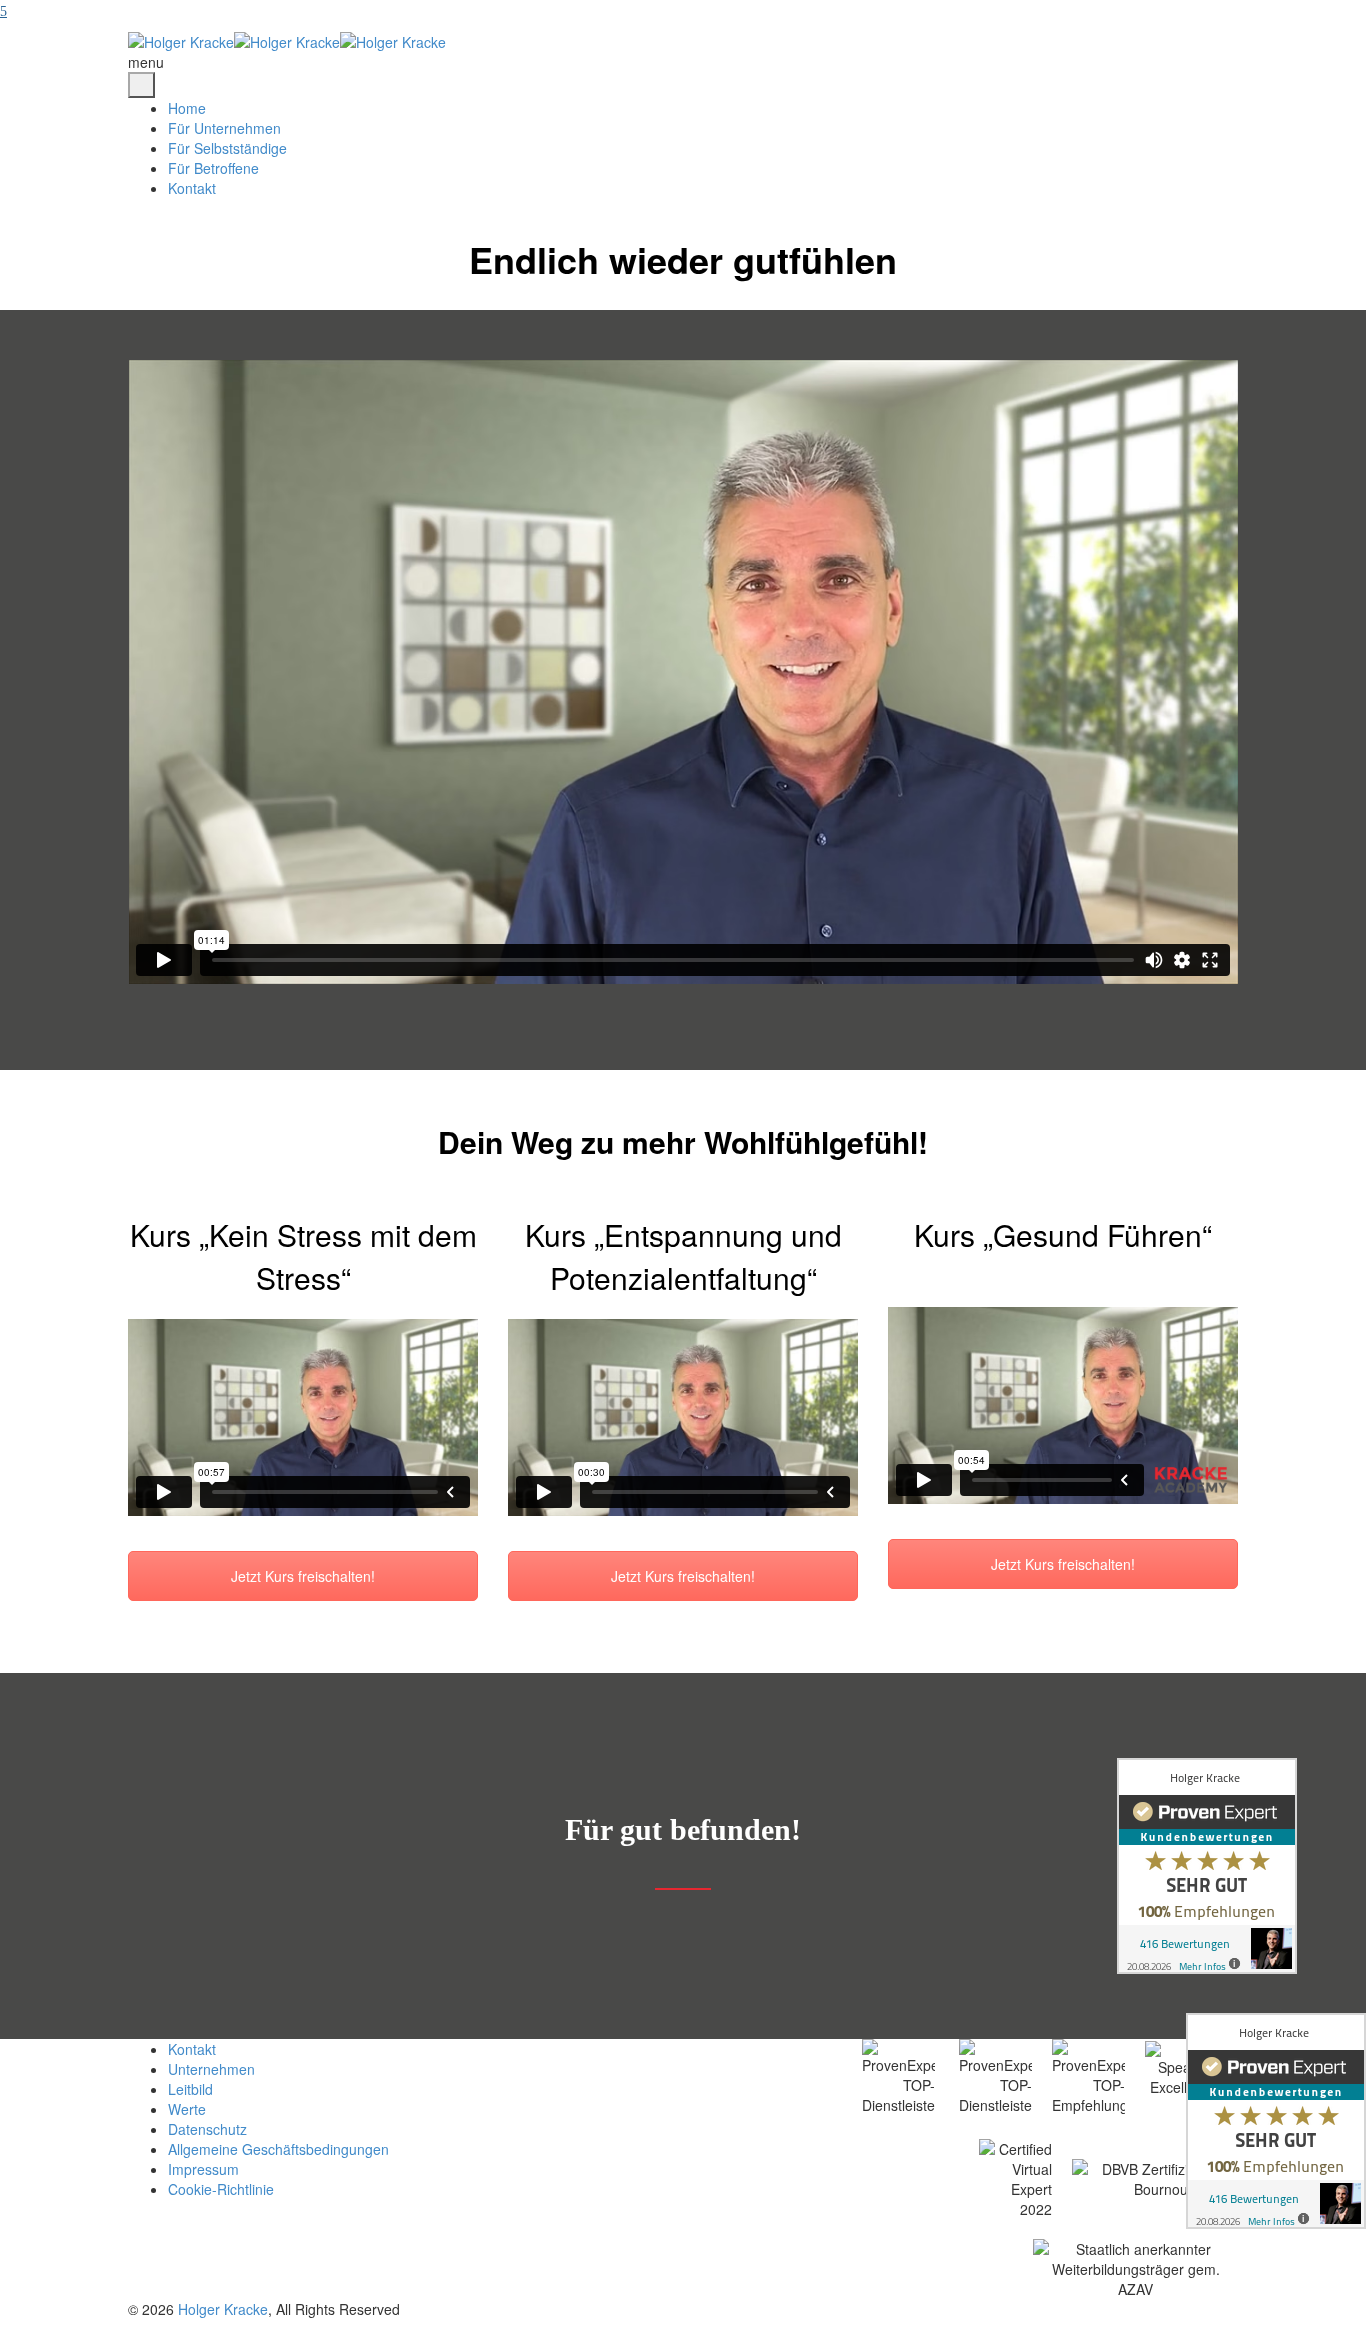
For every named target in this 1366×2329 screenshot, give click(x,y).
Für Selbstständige (227, 148)
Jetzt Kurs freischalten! (303, 1576)
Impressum (203, 2169)
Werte (187, 2109)
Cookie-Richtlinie (221, 2189)
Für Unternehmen (224, 128)
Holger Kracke (223, 2309)
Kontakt (192, 188)
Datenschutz (207, 2129)
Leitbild (190, 2089)
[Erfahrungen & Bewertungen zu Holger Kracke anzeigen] (1276, 2121)
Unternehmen (211, 2069)
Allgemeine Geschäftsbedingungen (278, 2149)
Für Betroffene (213, 168)
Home (187, 108)
